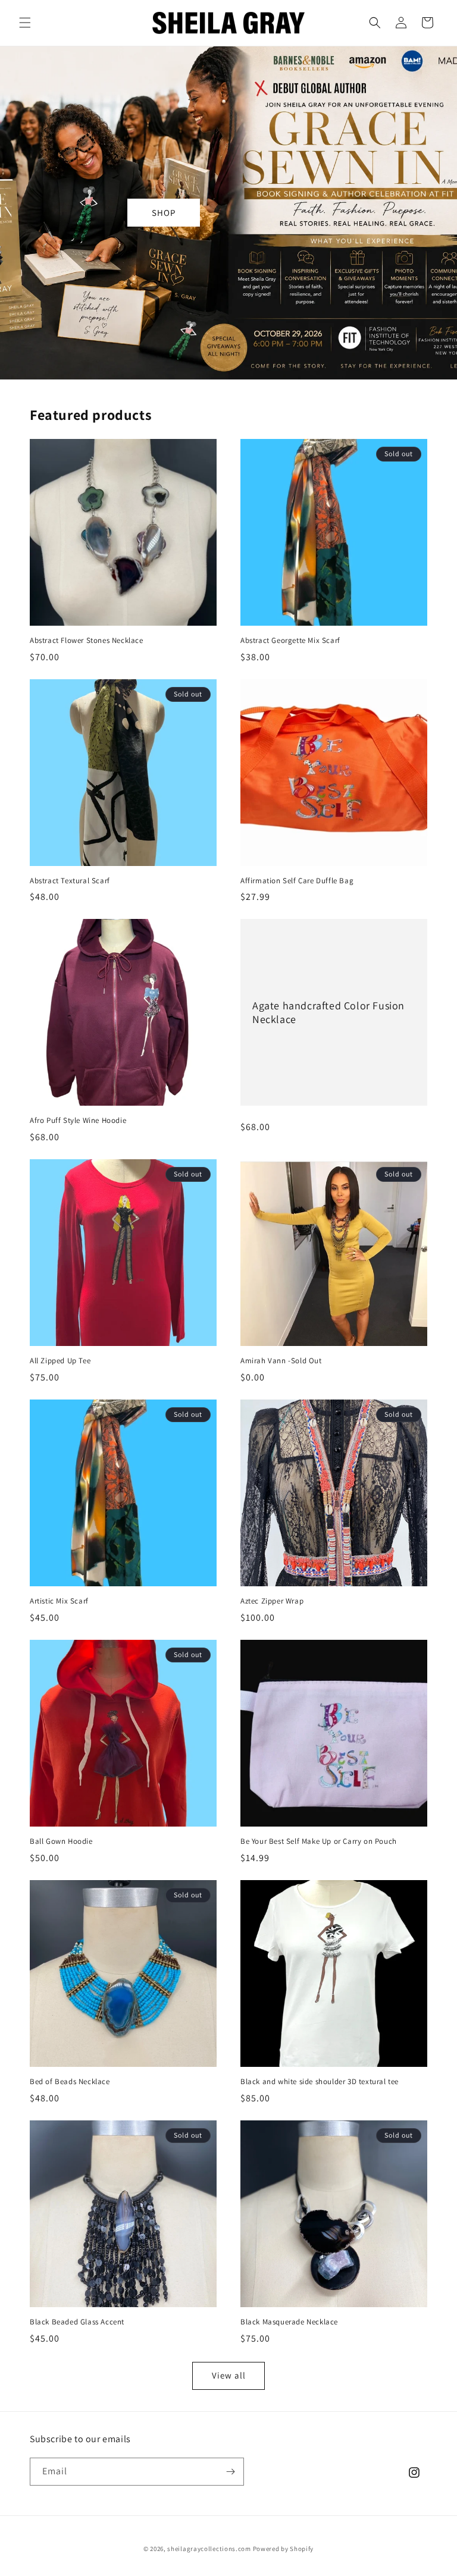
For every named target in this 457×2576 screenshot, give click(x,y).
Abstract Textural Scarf (70, 881)
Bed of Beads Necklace (70, 2082)
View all (229, 2375)
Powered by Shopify (284, 2549)
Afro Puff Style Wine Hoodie (78, 1121)
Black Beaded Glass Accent (77, 2322)
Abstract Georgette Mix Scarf (290, 641)
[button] (25, 23)
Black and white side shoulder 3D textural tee (320, 2082)
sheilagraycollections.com (209, 2549)
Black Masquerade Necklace (289, 2322)
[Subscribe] (230, 2472)
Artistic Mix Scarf (59, 1601)
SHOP (164, 213)
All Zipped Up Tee (60, 1361)
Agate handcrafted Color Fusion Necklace (328, 1012)
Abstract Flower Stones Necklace (87, 641)
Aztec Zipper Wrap (272, 1601)
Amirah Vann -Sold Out (281, 1361)
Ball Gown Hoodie (61, 1841)
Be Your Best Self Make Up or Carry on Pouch (319, 1841)
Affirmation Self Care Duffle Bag (297, 881)
